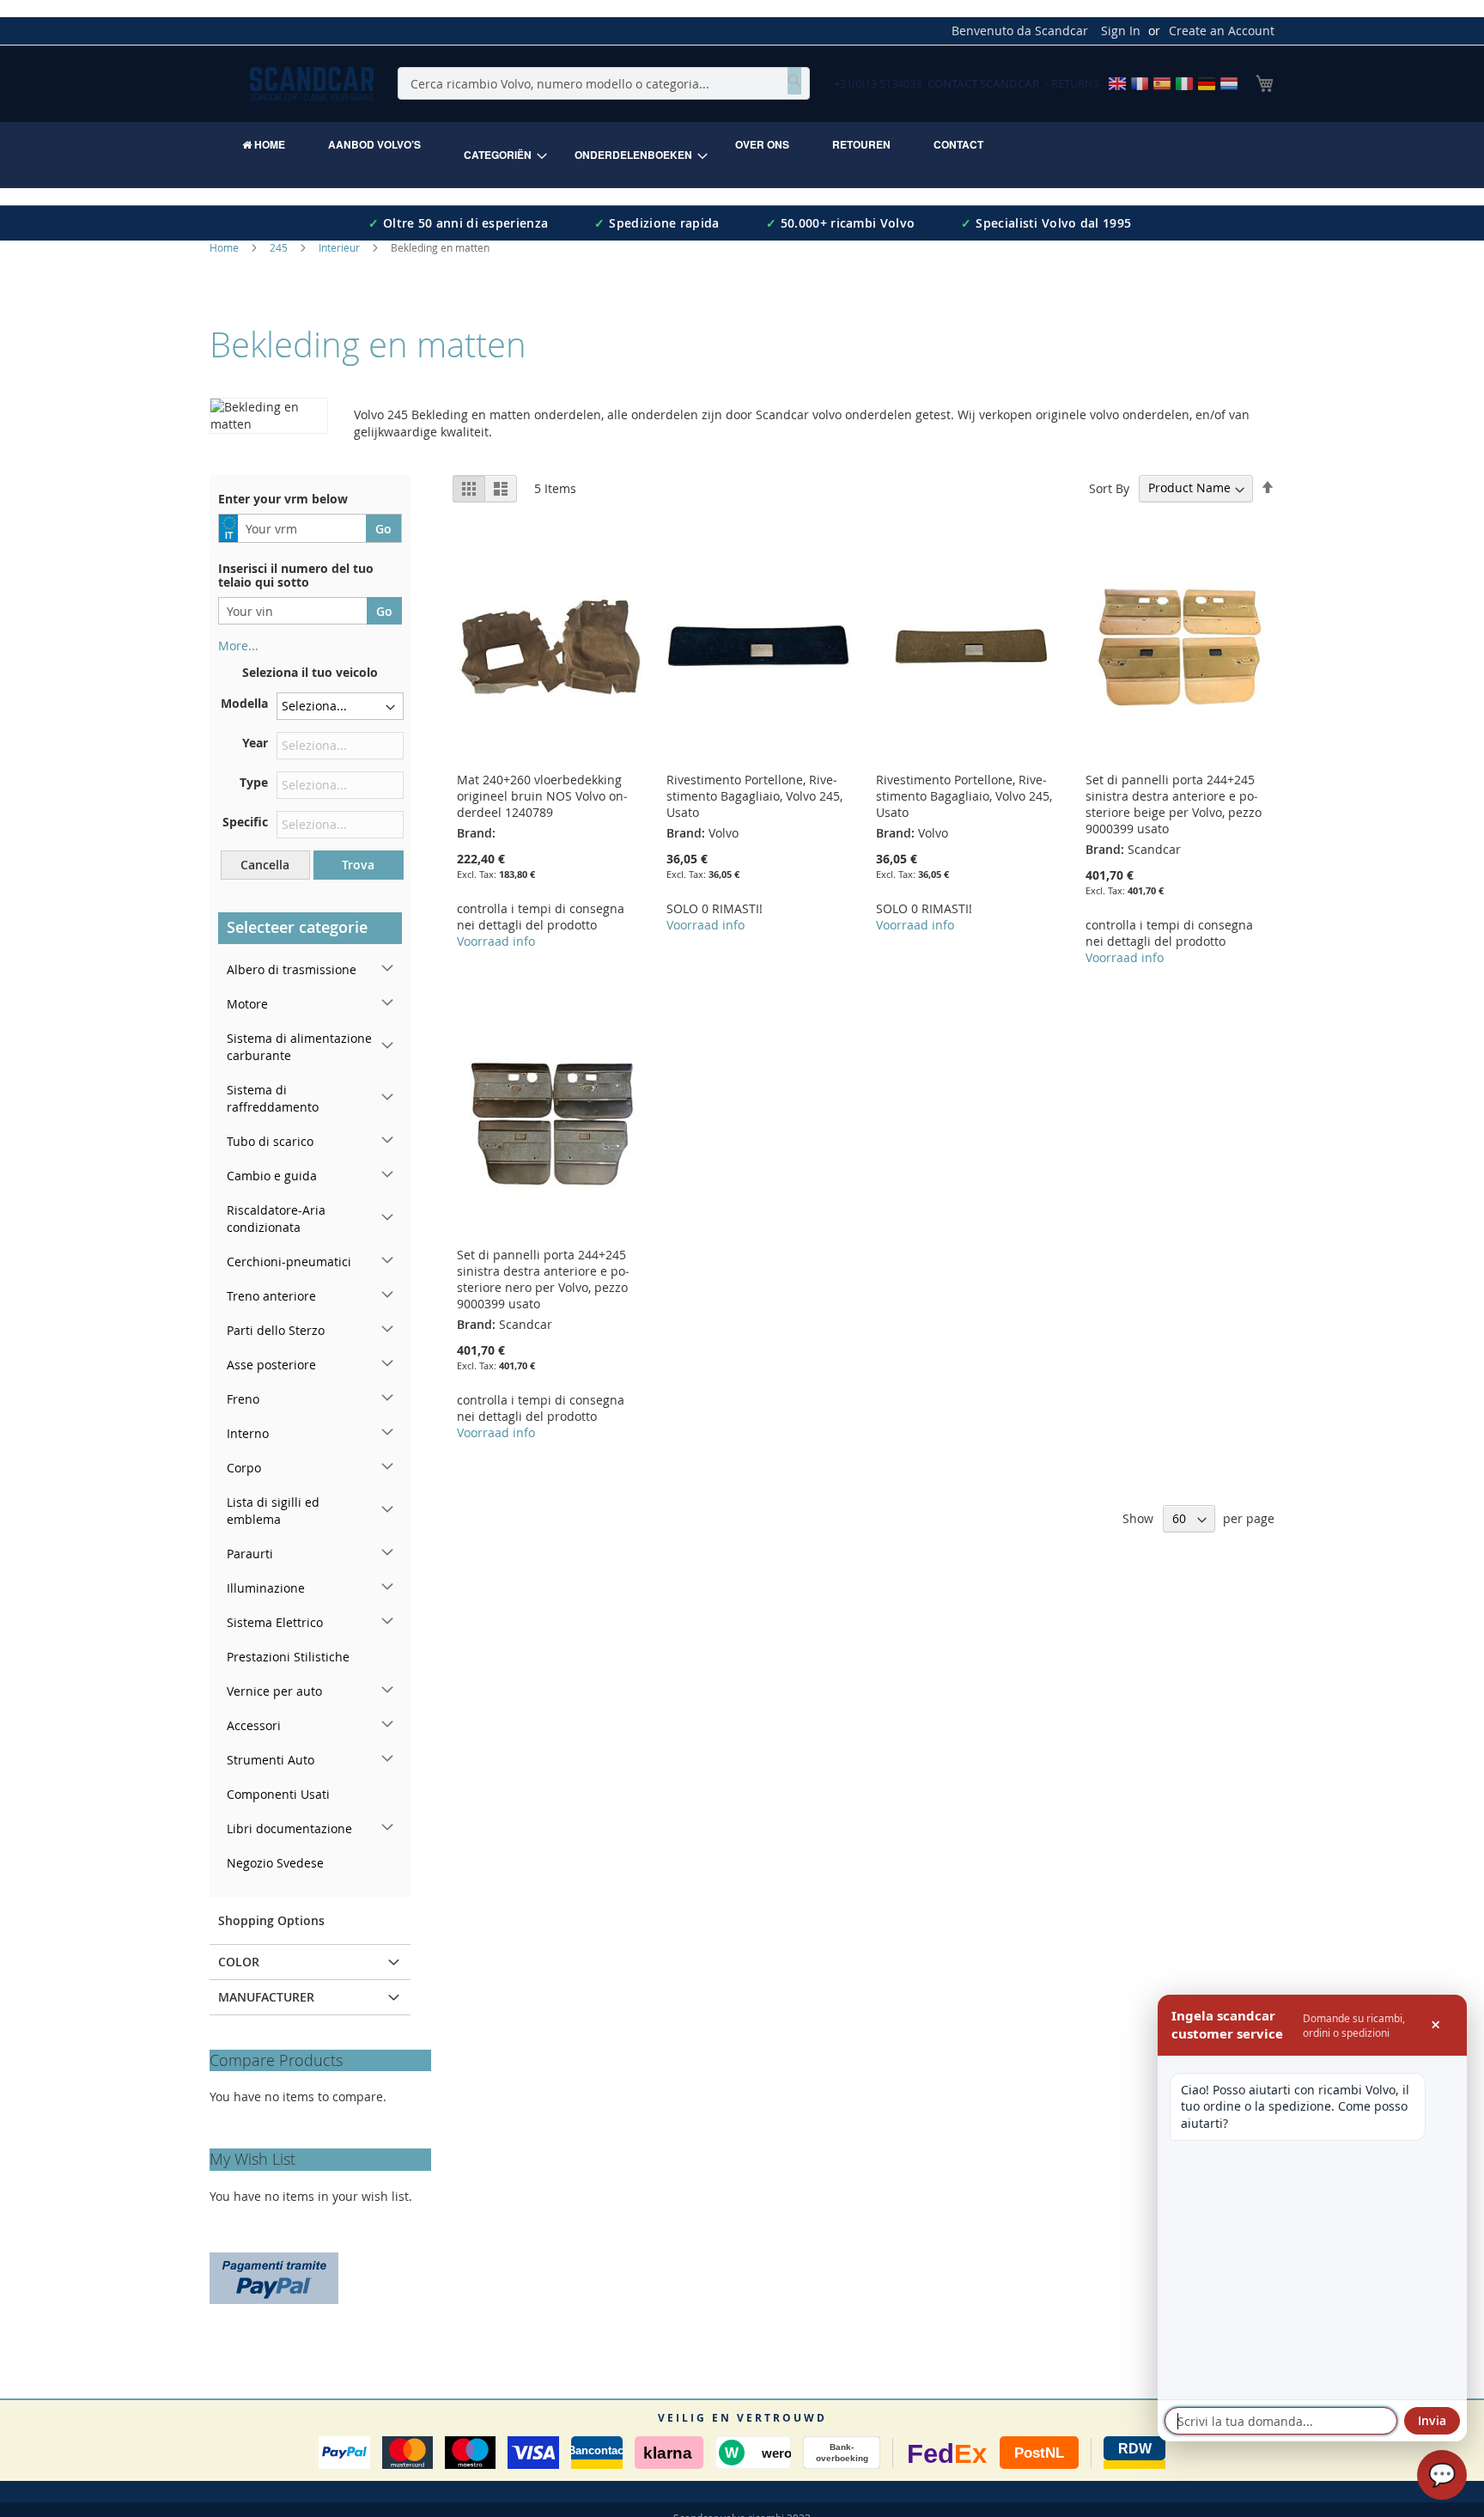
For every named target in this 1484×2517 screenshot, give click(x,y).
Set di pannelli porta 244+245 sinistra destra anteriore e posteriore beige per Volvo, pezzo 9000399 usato (1174, 804)
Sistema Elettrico (275, 1622)
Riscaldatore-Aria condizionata (276, 1219)
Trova (358, 865)
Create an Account (1222, 30)
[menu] (742, 155)
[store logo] (312, 84)
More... (238, 646)
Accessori (254, 1725)
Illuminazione (266, 1588)
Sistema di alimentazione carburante (299, 1047)
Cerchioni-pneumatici (289, 1262)
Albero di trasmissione (292, 969)
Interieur (341, 247)
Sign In (1121, 30)
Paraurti (250, 1554)
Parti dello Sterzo (276, 1330)
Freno (243, 1399)
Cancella (265, 865)
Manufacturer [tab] (266, 1997)
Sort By (1109, 488)
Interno (248, 1433)
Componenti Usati (278, 1794)
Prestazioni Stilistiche (288, 1657)
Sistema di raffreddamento (273, 1098)
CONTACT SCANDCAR (983, 83)
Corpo (244, 1468)
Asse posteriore (271, 1365)
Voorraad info (496, 941)
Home (225, 247)
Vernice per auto (274, 1691)
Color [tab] (239, 1962)
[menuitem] (264, 144)
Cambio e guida (272, 1176)
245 (280, 247)
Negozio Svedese (275, 1863)
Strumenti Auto (271, 1760)
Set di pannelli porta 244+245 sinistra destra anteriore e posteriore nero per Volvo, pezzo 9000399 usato (543, 1279)
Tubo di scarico (270, 1141)
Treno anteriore (271, 1296)
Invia (1432, 2420)
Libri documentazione (289, 1828)
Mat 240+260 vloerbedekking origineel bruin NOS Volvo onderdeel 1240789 (542, 796)
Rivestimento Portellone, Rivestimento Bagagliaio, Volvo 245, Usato (754, 796)
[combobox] (604, 83)
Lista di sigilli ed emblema (273, 1511)
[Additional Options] (274, 2276)
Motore (247, 1004)
